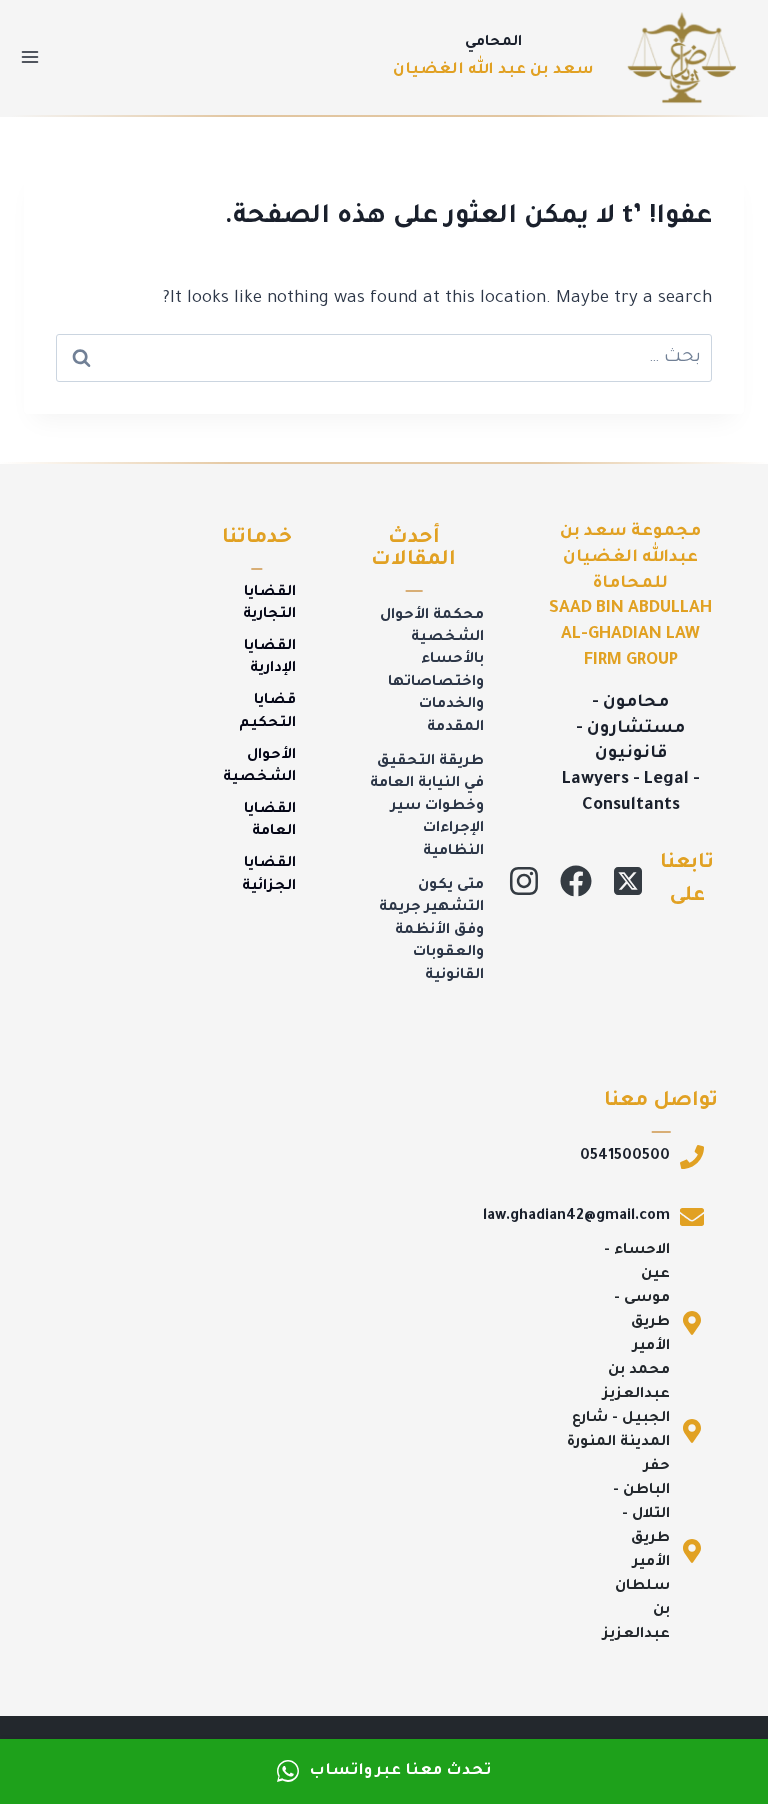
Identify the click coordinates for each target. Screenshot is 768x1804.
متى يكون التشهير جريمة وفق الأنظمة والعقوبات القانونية (431, 931)
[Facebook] (576, 881)
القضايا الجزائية (269, 875)
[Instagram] (524, 881)
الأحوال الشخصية (259, 767)
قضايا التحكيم (267, 712)
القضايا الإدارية (270, 658)
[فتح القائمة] (30, 57)
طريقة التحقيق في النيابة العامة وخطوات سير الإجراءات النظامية (427, 807)
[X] (628, 881)
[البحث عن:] (384, 358)
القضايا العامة (270, 821)
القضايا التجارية (269, 604)
